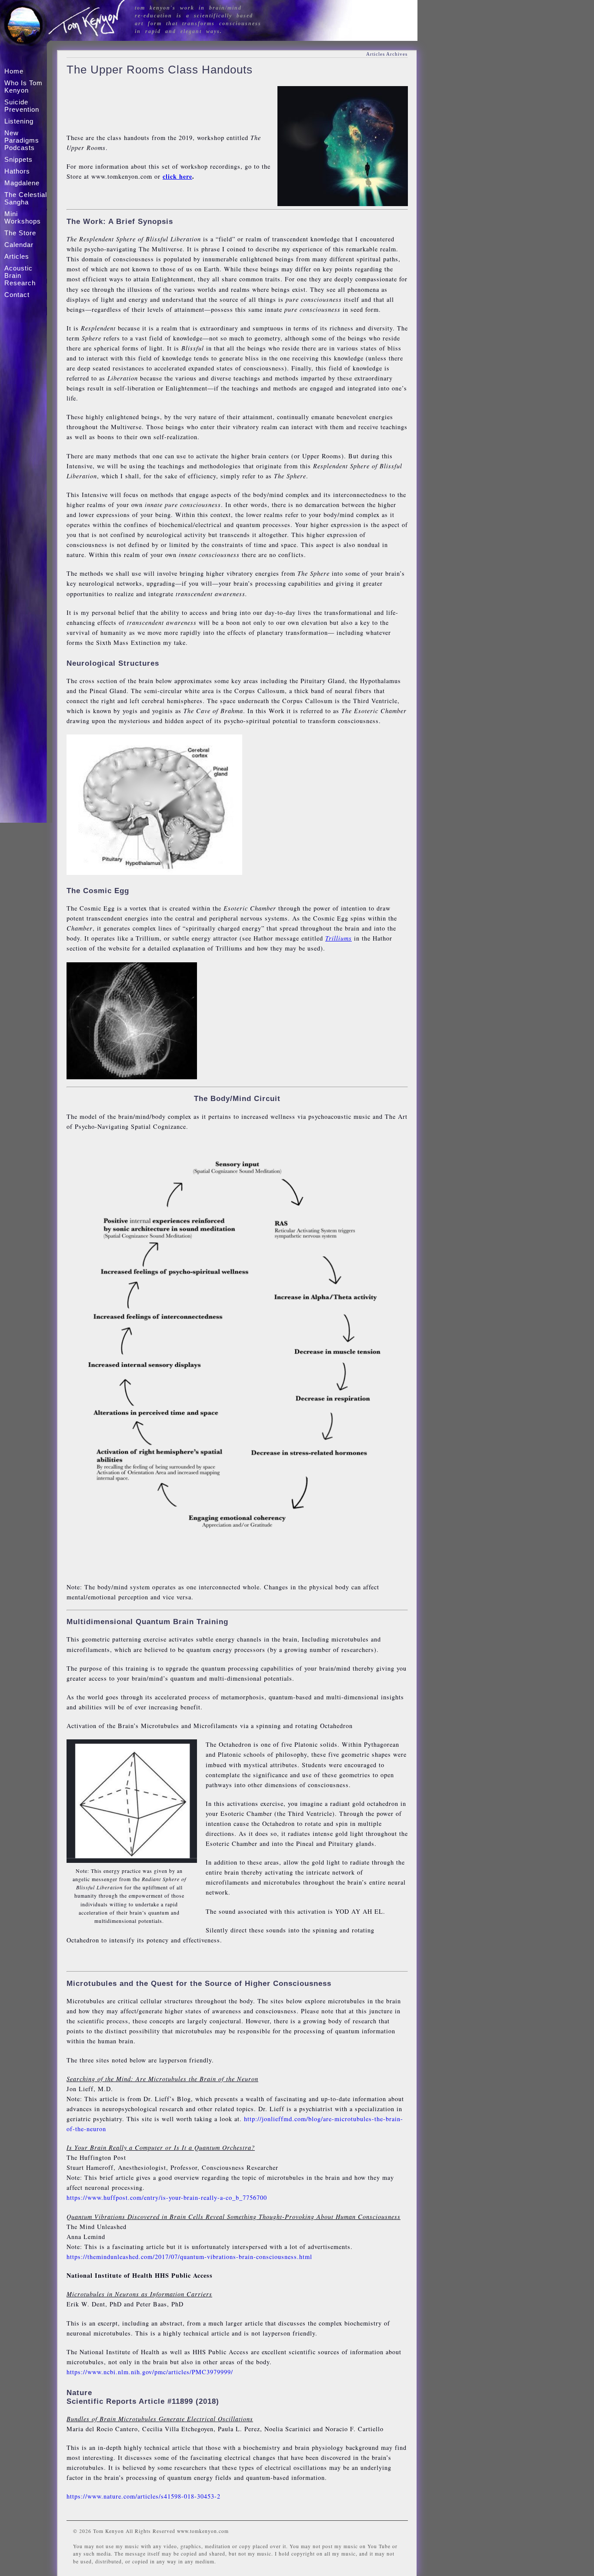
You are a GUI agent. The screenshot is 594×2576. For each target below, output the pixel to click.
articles (17, 256)
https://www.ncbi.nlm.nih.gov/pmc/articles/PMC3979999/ (150, 2372)
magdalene (22, 183)
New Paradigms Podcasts (22, 140)
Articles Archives (387, 54)
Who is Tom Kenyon (23, 87)
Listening (19, 121)
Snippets (18, 159)
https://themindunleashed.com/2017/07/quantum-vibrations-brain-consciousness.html (189, 2257)
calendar (19, 245)
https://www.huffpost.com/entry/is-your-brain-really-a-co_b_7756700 (167, 2197)
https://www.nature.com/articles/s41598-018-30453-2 (143, 2496)
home (14, 71)
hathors (17, 171)
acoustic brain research (20, 275)
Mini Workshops (23, 217)
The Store (20, 233)
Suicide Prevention (22, 106)
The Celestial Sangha (26, 198)
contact (17, 295)
